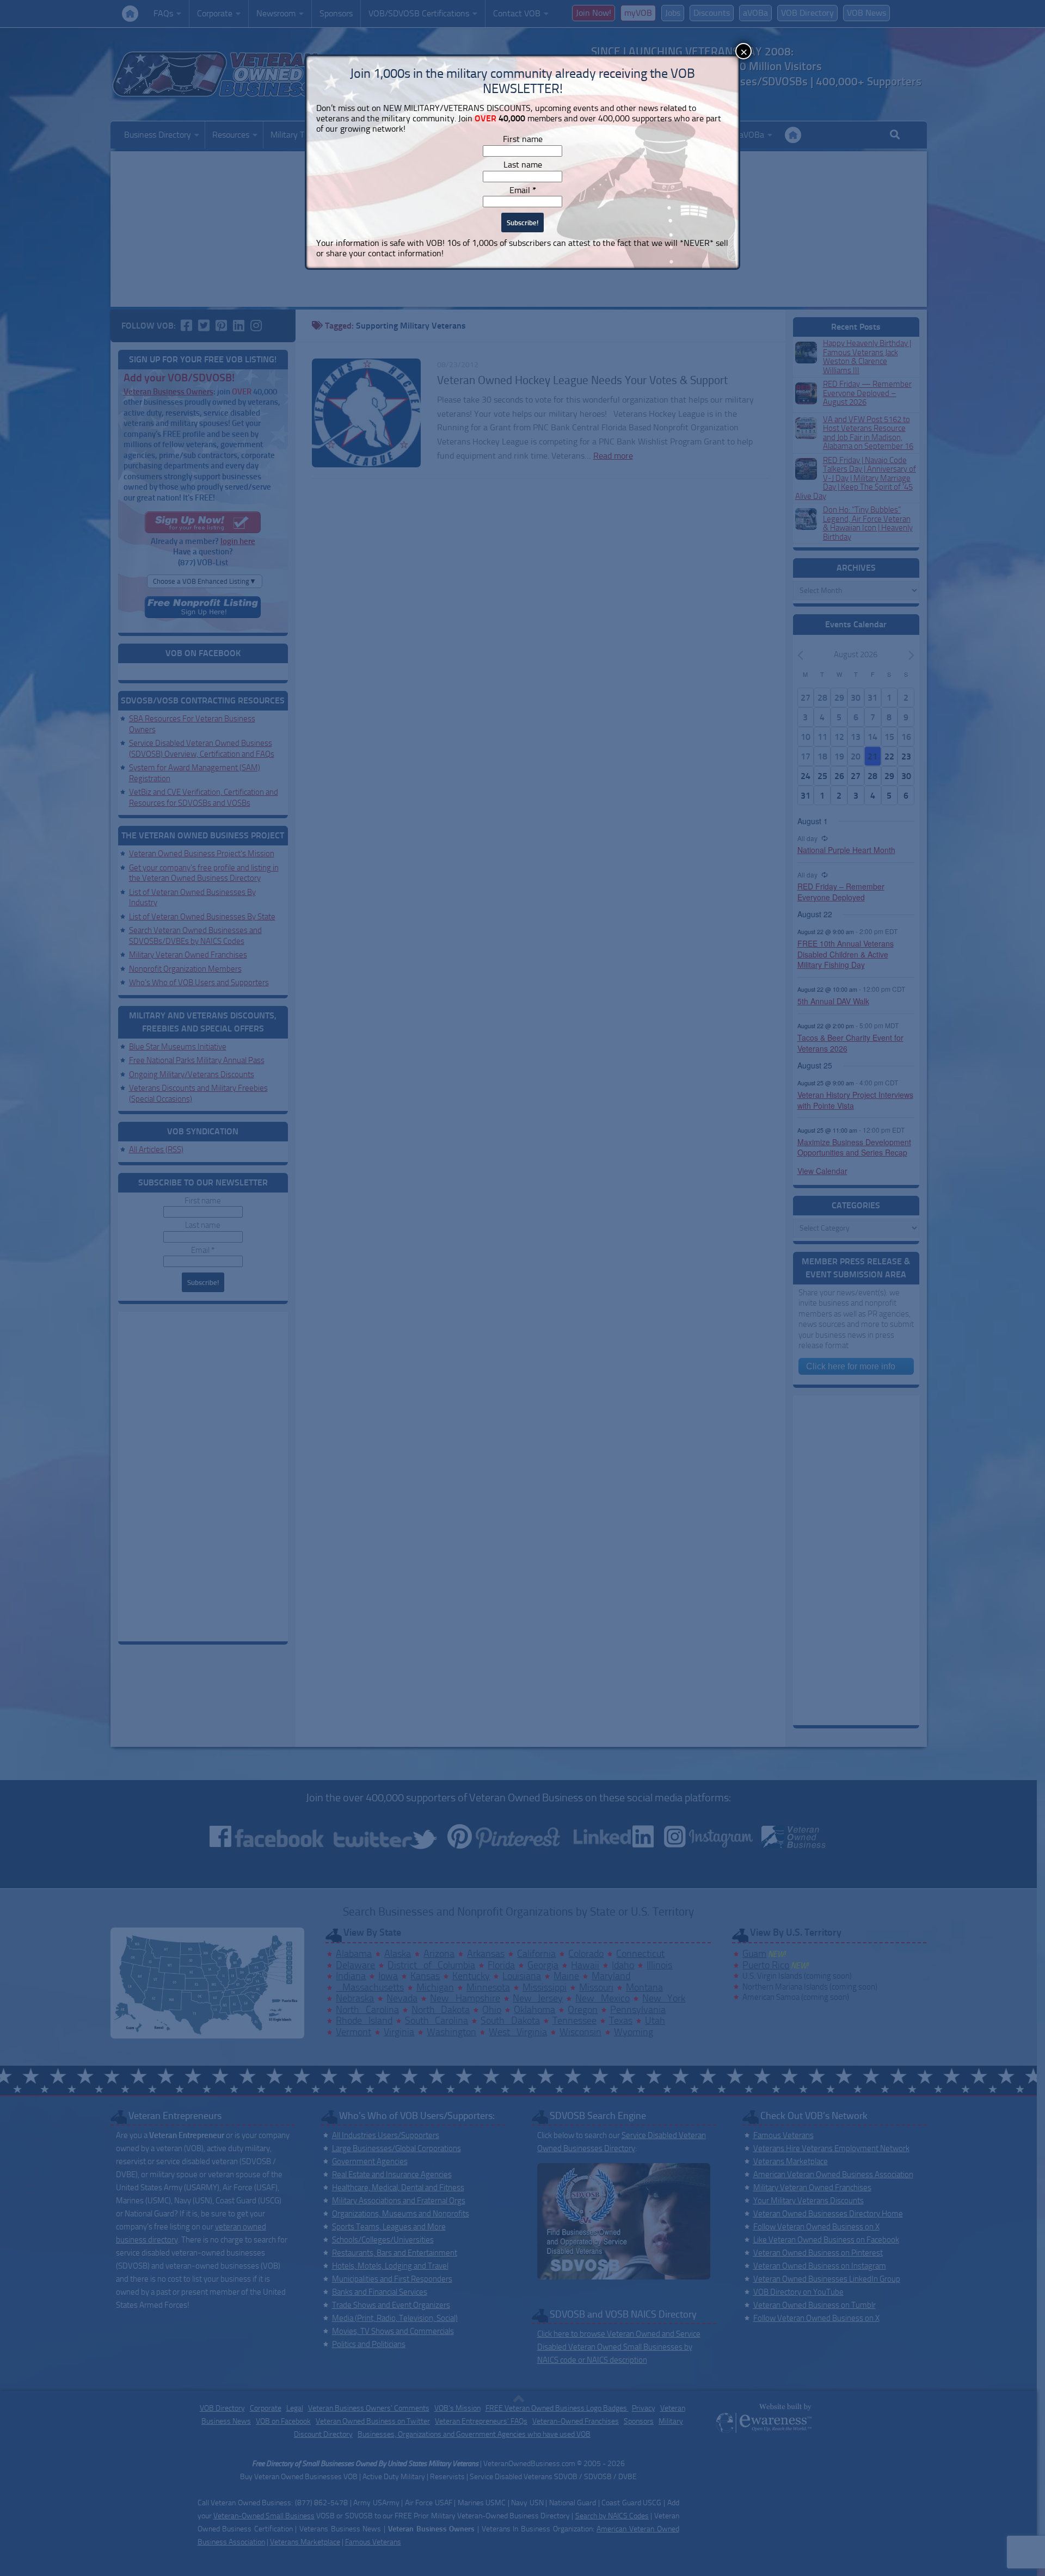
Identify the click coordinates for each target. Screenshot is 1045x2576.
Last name (523, 165)
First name (523, 139)
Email (523, 190)
